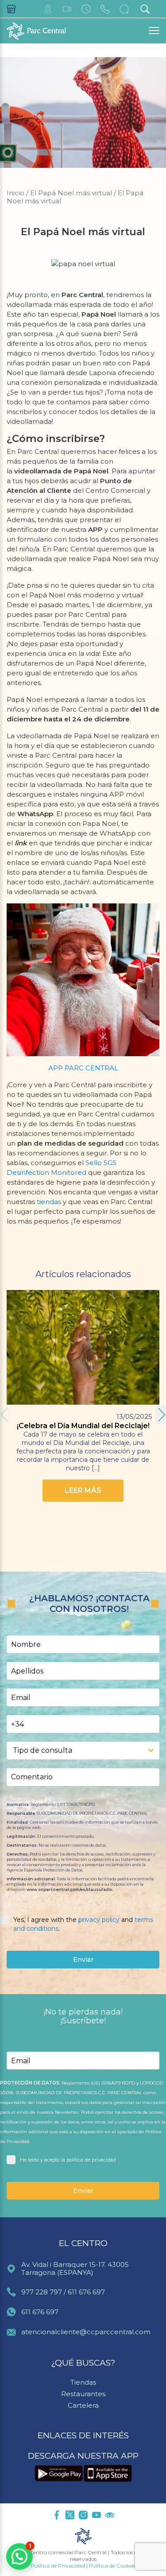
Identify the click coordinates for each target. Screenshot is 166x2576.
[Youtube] (97, 2516)
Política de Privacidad (58, 2566)
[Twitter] (70, 2516)
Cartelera (83, 2405)
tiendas (49, 1202)
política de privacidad (91, 2160)
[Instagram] (83, 2516)
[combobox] (83, 1751)
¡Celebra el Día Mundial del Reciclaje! (83, 1426)
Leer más (83, 1490)
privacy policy (99, 1920)
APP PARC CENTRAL (83, 1068)
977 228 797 (42, 2292)
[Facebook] (57, 2516)
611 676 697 (86, 2292)
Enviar (83, 1960)
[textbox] (75, 1751)
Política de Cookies (112, 2566)
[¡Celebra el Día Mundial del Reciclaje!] (83, 1347)
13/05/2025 (134, 1416)
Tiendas (83, 2382)
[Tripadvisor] (110, 2516)
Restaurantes (83, 2394)
